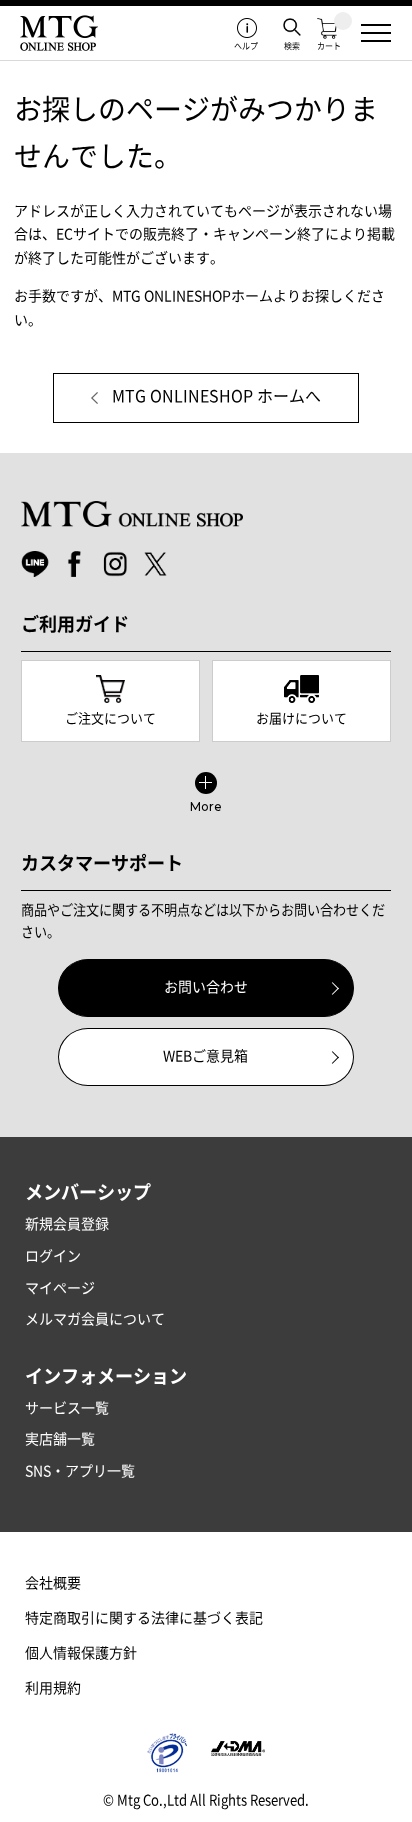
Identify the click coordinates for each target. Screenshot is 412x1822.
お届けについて (301, 718)
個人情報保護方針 (81, 1653)
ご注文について (110, 718)
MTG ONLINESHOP (59, 33)
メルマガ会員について (95, 1319)
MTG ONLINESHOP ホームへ (216, 396)
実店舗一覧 (60, 1439)
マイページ (60, 1288)
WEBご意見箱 (205, 1056)
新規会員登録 (67, 1224)
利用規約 (53, 1688)
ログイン (53, 1256)
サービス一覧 (67, 1408)
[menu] (376, 33)
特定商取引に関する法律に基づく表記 (144, 1618)
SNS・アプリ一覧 (80, 1471)
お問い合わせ (206, 987)
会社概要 (53, 1583)
